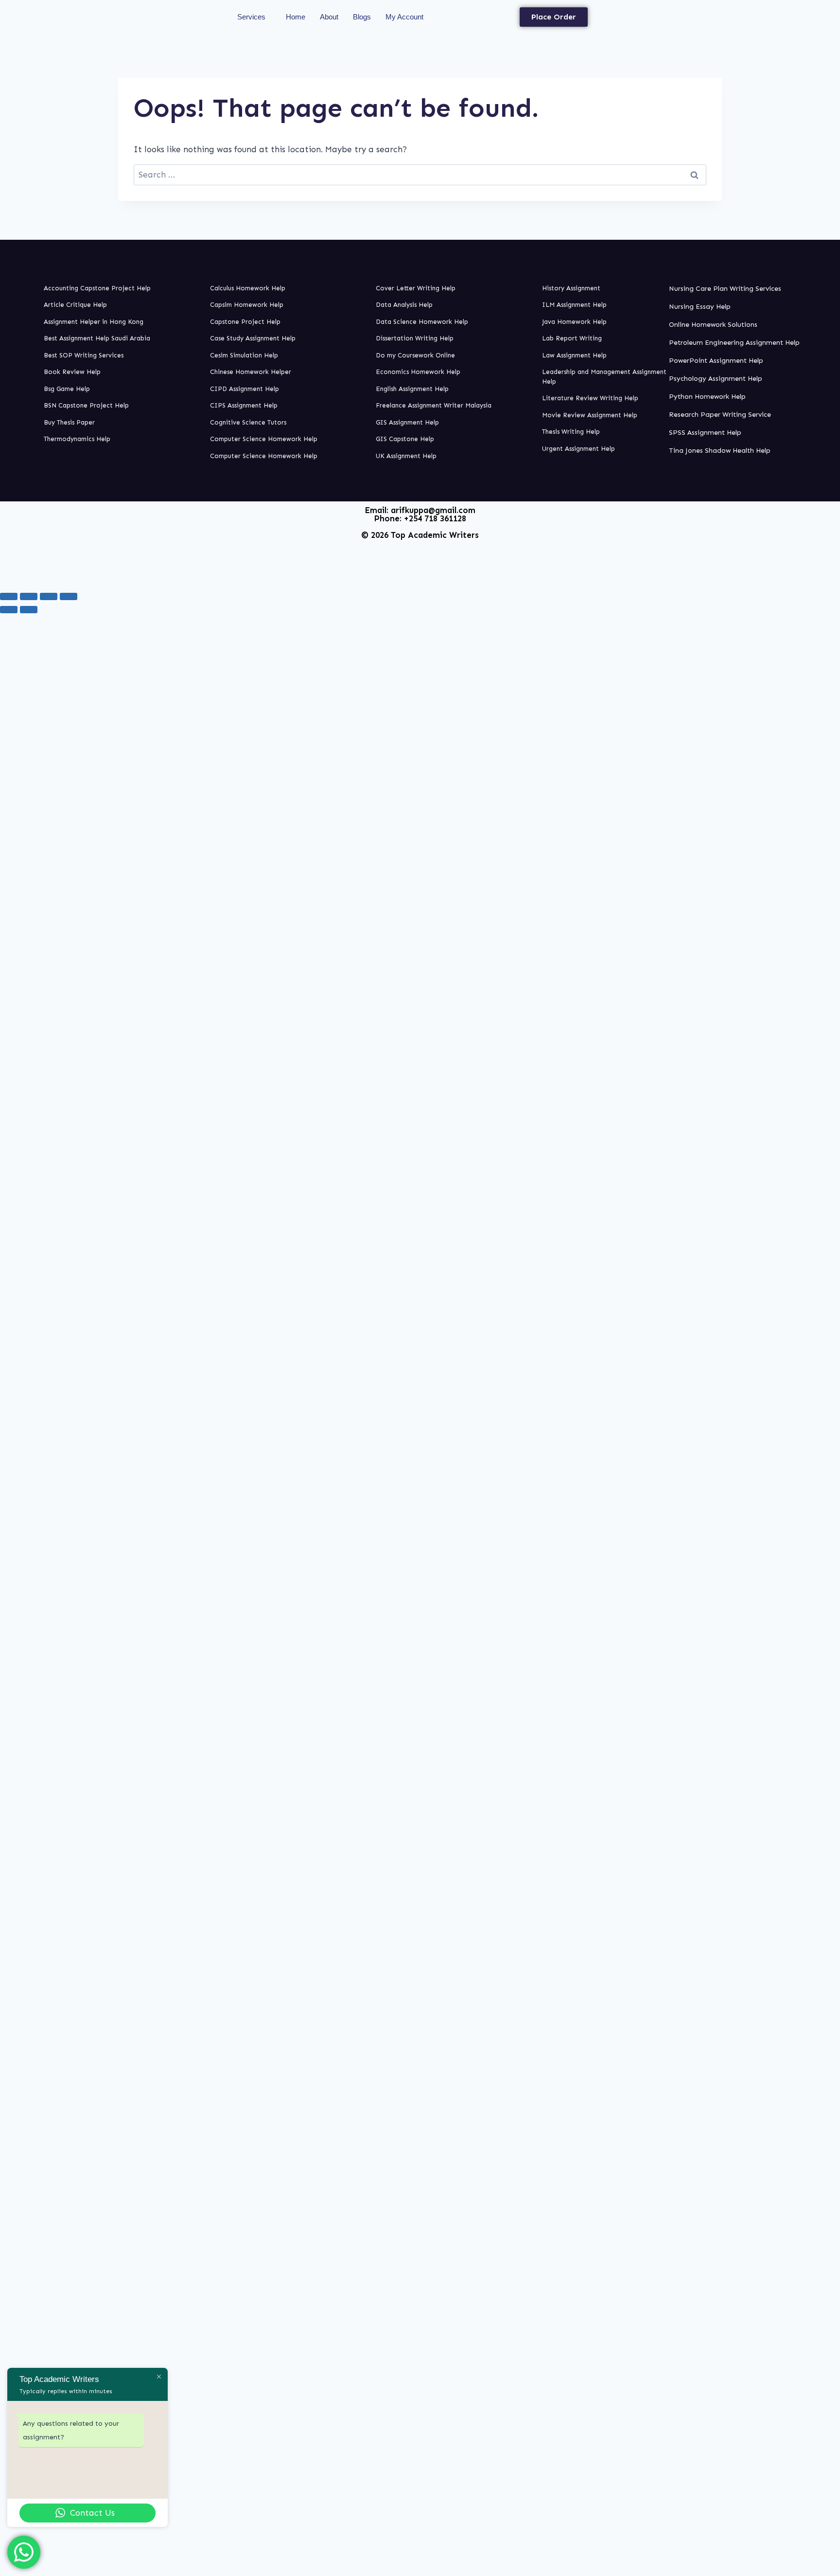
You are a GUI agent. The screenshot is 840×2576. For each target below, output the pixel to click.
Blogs (362, 17)
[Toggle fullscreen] (29, 596)
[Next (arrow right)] (29, 609)
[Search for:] (420, 175)
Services (251, 17)
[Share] (49, 596)
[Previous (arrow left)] (9, 609)
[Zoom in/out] (9, 596)
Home (296, 17)
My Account (404, 17)
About (329, 17)
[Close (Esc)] (69, 596)
